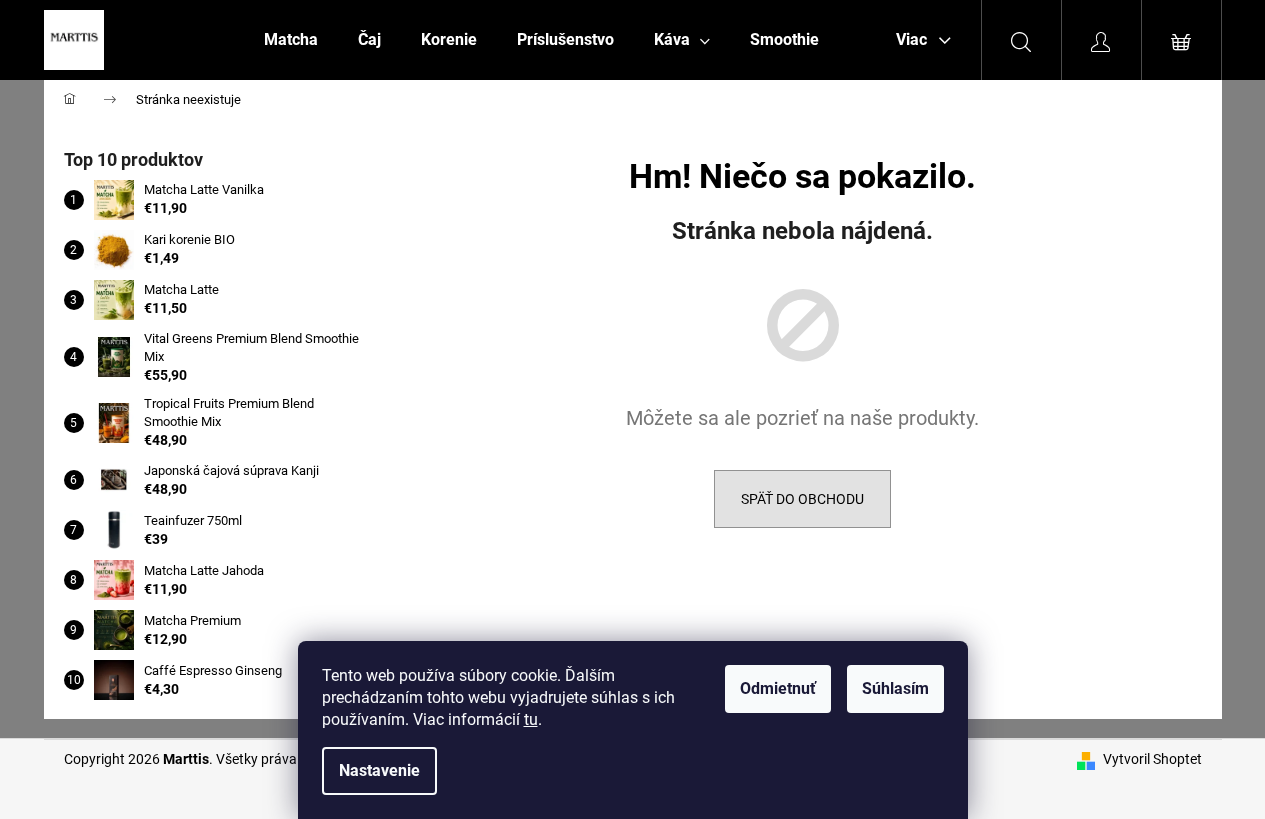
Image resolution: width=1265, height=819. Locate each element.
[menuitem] (291, 40)
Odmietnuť (778, 688)
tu (531, 719)
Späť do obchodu (802, 499)
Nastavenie (379, 770)
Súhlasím (895, 688)
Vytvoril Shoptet (1152, 759)
